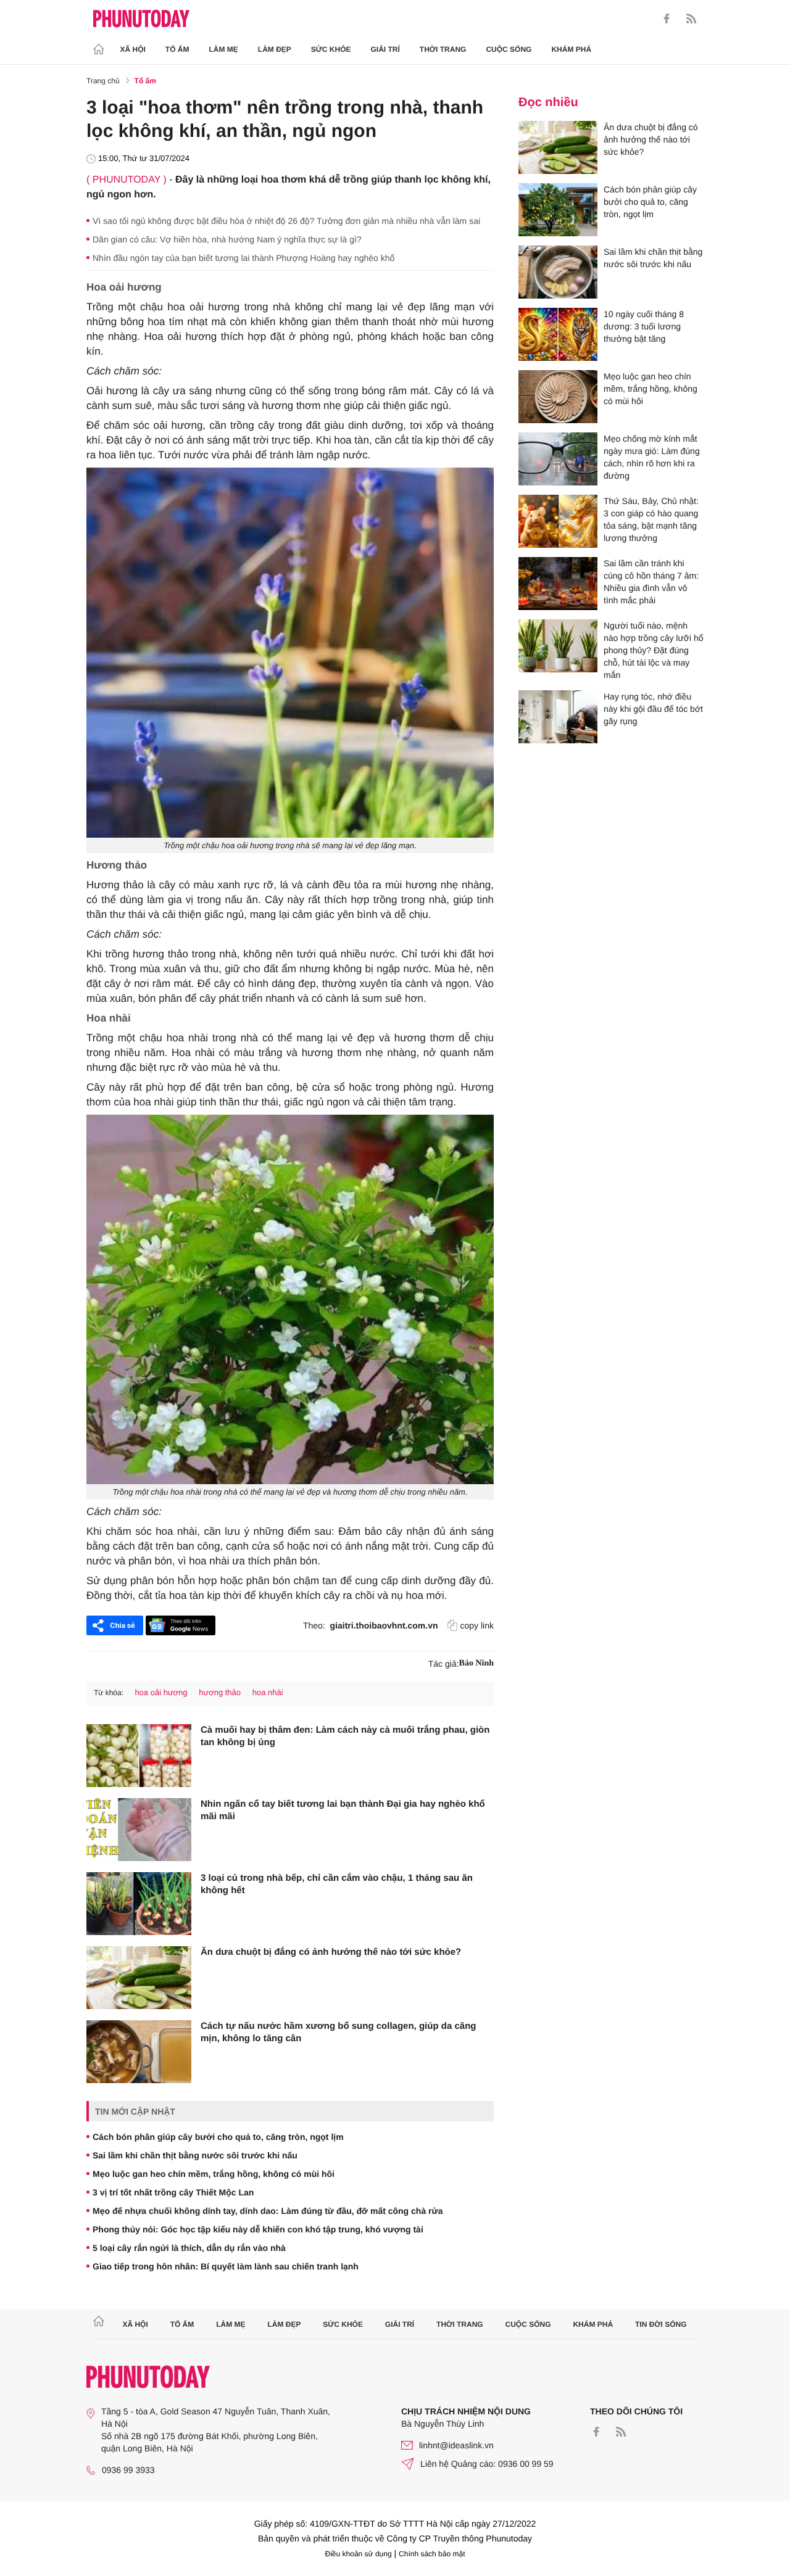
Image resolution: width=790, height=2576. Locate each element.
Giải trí (385, 49)
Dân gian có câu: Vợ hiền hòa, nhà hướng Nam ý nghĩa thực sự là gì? (227, 239)
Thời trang (443, 49)
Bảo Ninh (476, 1663)
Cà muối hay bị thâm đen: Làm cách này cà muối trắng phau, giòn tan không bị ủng (345, 1736)
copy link (477, 1625)
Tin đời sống (661, 2324)
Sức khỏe (331, 49)
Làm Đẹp (275, 49)
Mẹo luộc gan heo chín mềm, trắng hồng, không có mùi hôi (214, 2174)
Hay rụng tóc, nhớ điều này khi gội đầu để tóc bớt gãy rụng (653, 709)
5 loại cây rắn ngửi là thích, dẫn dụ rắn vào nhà (189, 2248)
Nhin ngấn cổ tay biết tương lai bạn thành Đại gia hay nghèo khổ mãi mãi (343, 1810)
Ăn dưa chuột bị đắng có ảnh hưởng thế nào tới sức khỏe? (331, 1952)
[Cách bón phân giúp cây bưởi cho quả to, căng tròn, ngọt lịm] (558, 210)
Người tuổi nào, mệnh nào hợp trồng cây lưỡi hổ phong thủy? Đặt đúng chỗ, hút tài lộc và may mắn (654, 650)
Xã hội (133, 49)
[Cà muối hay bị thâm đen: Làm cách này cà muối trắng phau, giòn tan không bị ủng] (139, 1756)
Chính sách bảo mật (432, 2554)
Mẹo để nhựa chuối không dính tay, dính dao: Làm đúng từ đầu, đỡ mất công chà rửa (268, 2211)
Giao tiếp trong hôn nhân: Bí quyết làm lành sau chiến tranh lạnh (226, 2266)
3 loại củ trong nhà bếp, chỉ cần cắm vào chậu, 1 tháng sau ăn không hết (337, 1884)
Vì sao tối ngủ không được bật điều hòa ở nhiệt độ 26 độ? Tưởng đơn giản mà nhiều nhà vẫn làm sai (286, 221)
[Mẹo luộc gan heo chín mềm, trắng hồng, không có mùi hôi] (558, 397)
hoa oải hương (161, 1692)
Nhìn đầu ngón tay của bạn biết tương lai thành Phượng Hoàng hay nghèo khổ (243, 258)
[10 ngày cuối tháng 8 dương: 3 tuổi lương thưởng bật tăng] (558, 334)
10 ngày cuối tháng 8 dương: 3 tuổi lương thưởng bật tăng (644, 326)
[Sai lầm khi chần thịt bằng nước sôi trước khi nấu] (558, 272)
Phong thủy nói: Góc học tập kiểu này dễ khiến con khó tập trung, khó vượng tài (258, 2229)
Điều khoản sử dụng (359, 2554)
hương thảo (220, 1692)
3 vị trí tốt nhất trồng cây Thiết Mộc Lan (173, 2192)
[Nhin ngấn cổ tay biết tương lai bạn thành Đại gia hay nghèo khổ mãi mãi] (139, 1830)
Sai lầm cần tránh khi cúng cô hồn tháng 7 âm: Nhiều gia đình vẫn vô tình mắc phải (651, 582)
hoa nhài (268, 1692)
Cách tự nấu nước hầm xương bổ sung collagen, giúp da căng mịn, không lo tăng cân (338, 2032)
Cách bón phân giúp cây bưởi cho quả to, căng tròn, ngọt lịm (218, 2137)
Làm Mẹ (224, 49)
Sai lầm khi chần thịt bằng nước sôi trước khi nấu (195, 2155)
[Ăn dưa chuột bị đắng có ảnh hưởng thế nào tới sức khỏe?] (139, 1978)
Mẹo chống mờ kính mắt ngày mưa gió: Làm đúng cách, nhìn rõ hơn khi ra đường (652, 457)
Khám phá (571, 49)
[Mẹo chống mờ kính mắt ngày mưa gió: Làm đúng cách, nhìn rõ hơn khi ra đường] (558, 459)
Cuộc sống (509, 49)
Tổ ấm (177, 49)
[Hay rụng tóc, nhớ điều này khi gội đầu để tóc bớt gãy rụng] (558, 717)
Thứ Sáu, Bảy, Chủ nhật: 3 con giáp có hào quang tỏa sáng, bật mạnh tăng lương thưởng (651, 519)
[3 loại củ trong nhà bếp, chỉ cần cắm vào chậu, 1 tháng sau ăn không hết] (139, 1904)
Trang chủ (103, 81)
